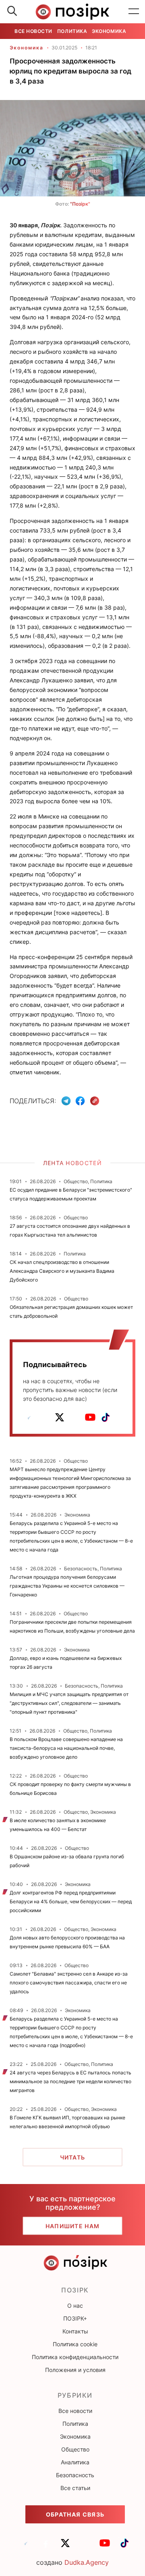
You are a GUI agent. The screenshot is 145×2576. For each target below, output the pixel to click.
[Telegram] (66, 1101)
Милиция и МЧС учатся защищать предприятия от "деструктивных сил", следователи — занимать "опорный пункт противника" (69, 1703)
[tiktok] (106, 1417)
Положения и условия (75, 2370)
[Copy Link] (95, 1101)
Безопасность (75, 2475)
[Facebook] (80, 1101)
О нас (75, 2306)
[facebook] (44, 1417)
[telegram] (29, 1417)
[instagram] (75, 1417)
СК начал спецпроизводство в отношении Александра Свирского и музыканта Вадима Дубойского (62, 1271)
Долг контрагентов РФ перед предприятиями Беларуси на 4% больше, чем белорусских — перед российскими (71, 1901)
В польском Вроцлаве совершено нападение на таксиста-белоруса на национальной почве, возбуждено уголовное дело (66, 1748)
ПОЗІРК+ (75, 2318)
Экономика (109, 31)
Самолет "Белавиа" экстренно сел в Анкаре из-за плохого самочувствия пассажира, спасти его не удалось (69, 1983)
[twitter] (60, 1417)
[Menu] (134, 12)
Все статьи (75, 2488)
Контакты (75, 2331)
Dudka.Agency (87, 2562)
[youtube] (90, 1417)
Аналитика (75, 2462)
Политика (72, 31)
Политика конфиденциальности (75, 2357)
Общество (75, 2449)
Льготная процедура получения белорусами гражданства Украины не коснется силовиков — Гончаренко (67, 1586)
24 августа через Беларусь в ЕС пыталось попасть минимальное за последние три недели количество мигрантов (70, 2081)
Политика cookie (75, 2344)
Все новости (33, 31)
